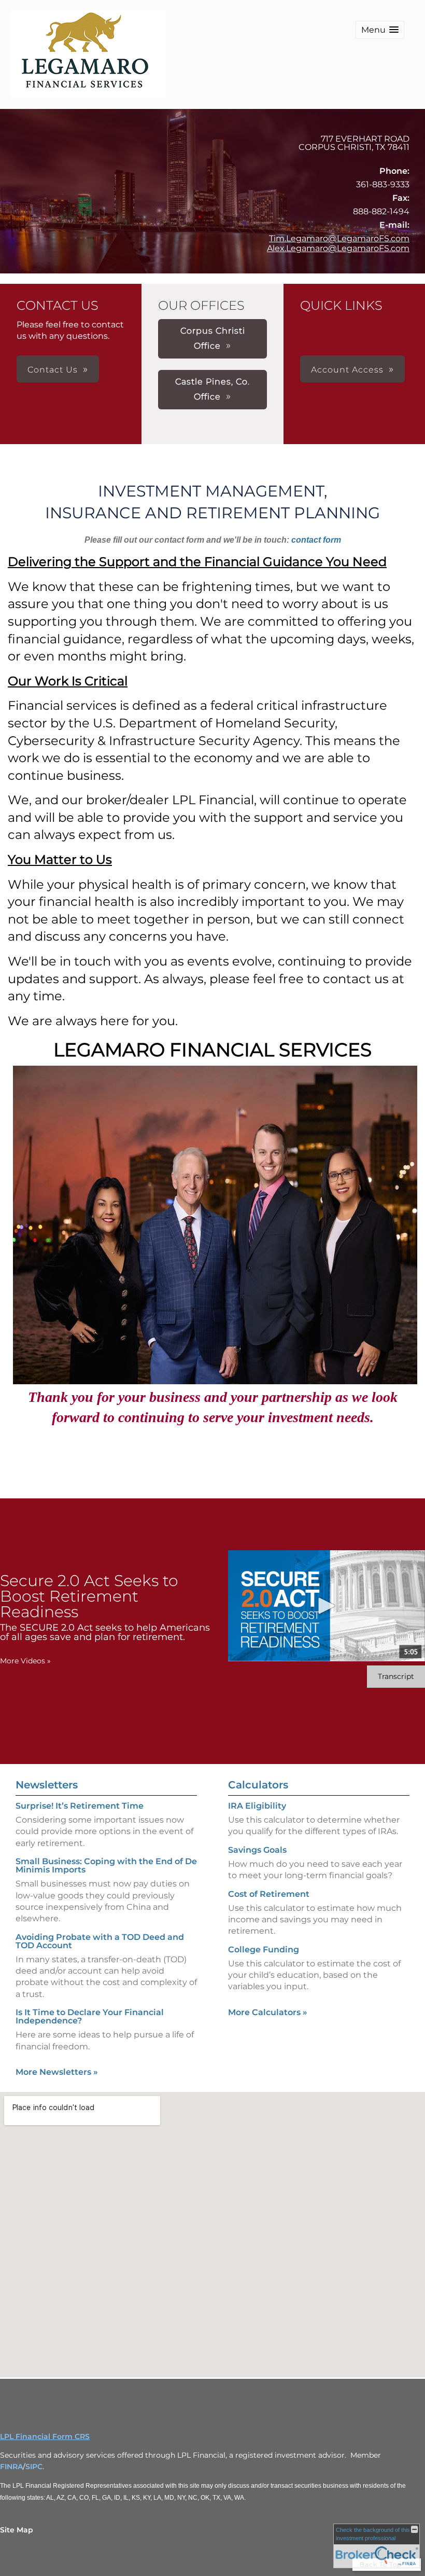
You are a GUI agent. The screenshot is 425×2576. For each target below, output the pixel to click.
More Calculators (268, 2012)
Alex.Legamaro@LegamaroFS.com (338, 248)
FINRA (11, 2467)
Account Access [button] (347, 370)
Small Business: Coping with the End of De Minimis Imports (106, 1865)
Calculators (258, 1785)
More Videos (25, 1661)
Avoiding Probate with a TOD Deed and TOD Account (100, 1941)
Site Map (17, 2530)
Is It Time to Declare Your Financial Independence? (90, 2016)
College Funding (264, 1950)
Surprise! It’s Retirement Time (80, 1806)
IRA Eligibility (257, 1806)
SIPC (34, 2467)
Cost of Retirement (269, 1894)
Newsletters (47, 1785)
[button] (380, 30)
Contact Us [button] (53, 370)
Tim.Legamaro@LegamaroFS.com (339, 238)
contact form (316, 540)
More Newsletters (57, 2072)
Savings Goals (257, 1850)
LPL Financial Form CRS (45, 2436)
